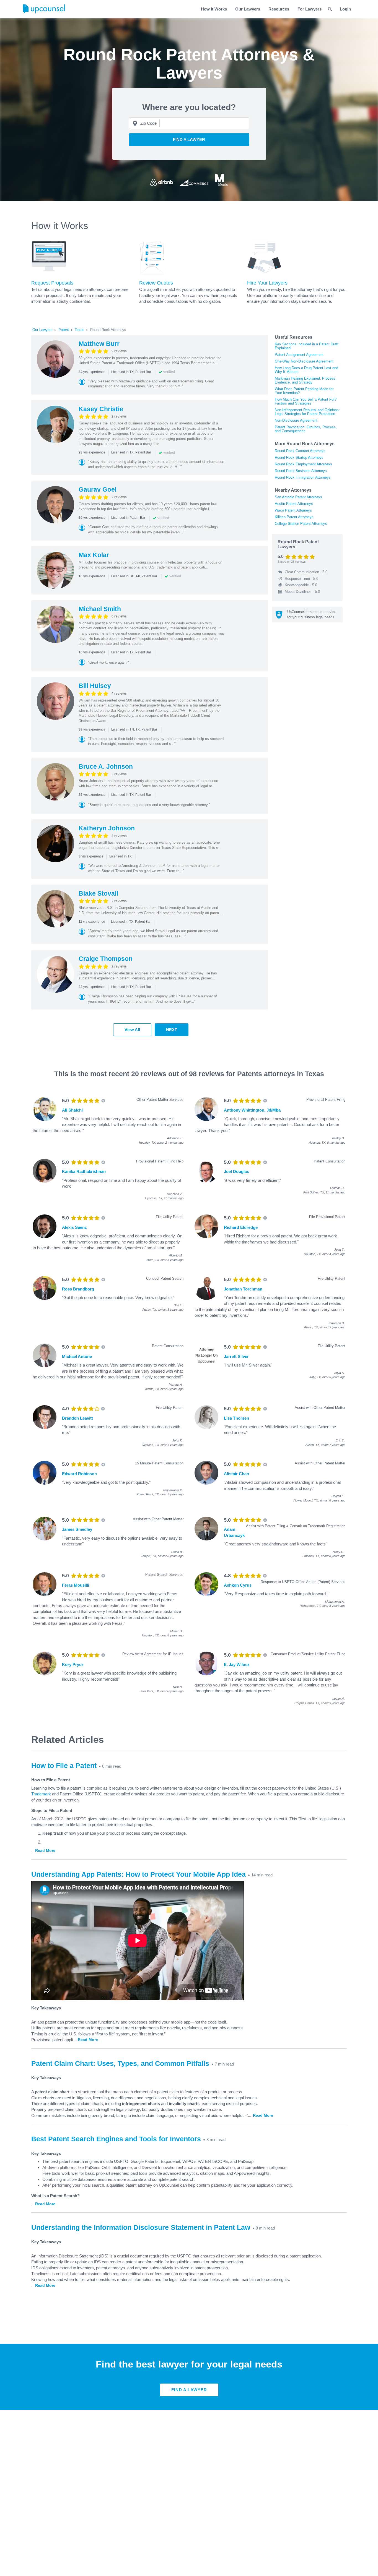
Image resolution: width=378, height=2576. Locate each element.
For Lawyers (310, 9)
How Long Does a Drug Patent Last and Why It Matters (306, 370)
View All (132, 1030)
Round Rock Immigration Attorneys (303, 477)
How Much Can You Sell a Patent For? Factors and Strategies (306, 401)
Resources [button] (279, 9)
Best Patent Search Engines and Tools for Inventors (116, 2139)
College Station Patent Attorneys (301, 524)
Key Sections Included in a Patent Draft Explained (307, 346)
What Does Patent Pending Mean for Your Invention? (304, 391)
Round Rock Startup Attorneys (299, 457)
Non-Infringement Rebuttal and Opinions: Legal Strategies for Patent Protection (307, 412)
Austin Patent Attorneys (294, 504)
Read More (45, 1850)
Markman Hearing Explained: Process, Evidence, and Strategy (306, 380)
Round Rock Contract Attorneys (300, 451)
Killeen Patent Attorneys (294, 517)
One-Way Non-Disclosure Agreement (304, 361)
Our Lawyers (248, 9)
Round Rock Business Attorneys (301, 471)
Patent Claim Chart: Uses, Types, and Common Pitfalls (120, 2063)
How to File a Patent (64, 1766)
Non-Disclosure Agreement (296, 420)
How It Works (214, 9)
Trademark (41, 1794)
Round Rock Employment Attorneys (303, 464)
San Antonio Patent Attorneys (298, 497)
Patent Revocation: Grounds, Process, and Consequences (306, 429)
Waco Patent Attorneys (293, 510)
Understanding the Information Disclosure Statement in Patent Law (141, 2227)
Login (345, 9)
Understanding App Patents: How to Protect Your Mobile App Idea (138, 1874)
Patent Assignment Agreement (299, 355)
